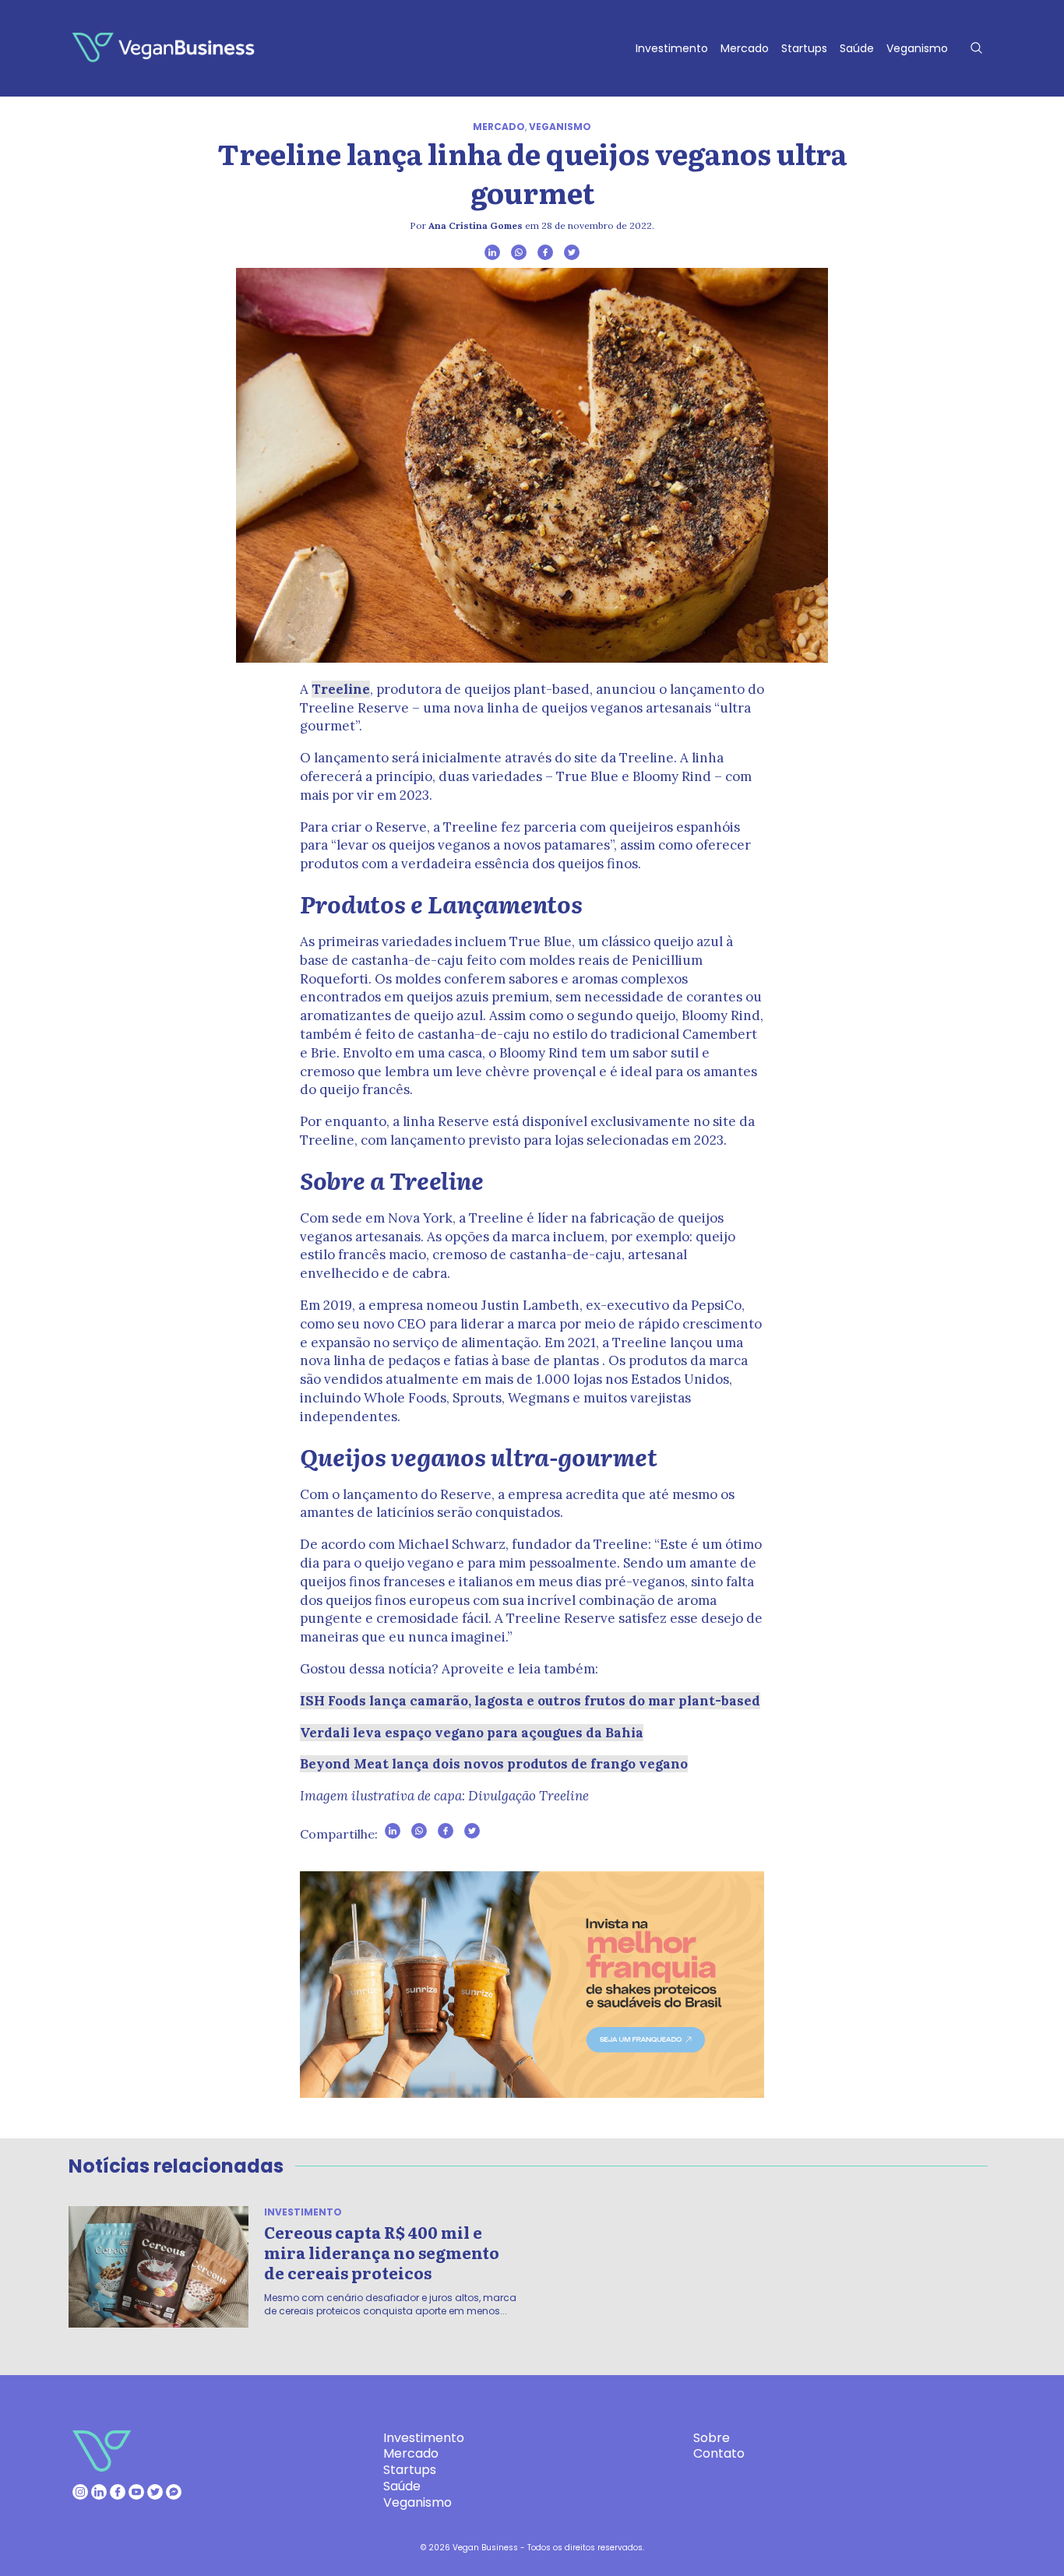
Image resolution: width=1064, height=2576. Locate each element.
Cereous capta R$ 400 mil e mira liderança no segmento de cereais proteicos (382, 2252)
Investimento (672, 48)
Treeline (341, 689)
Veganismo (917, 48)
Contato (719, 2453)
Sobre (712, 2438)
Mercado (745, 48)
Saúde (857, 48)
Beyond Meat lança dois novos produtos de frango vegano (494, 1764)
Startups (804, 48)
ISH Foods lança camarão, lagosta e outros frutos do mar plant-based (530, 1701)
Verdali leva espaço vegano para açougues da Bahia (472, 1733)
